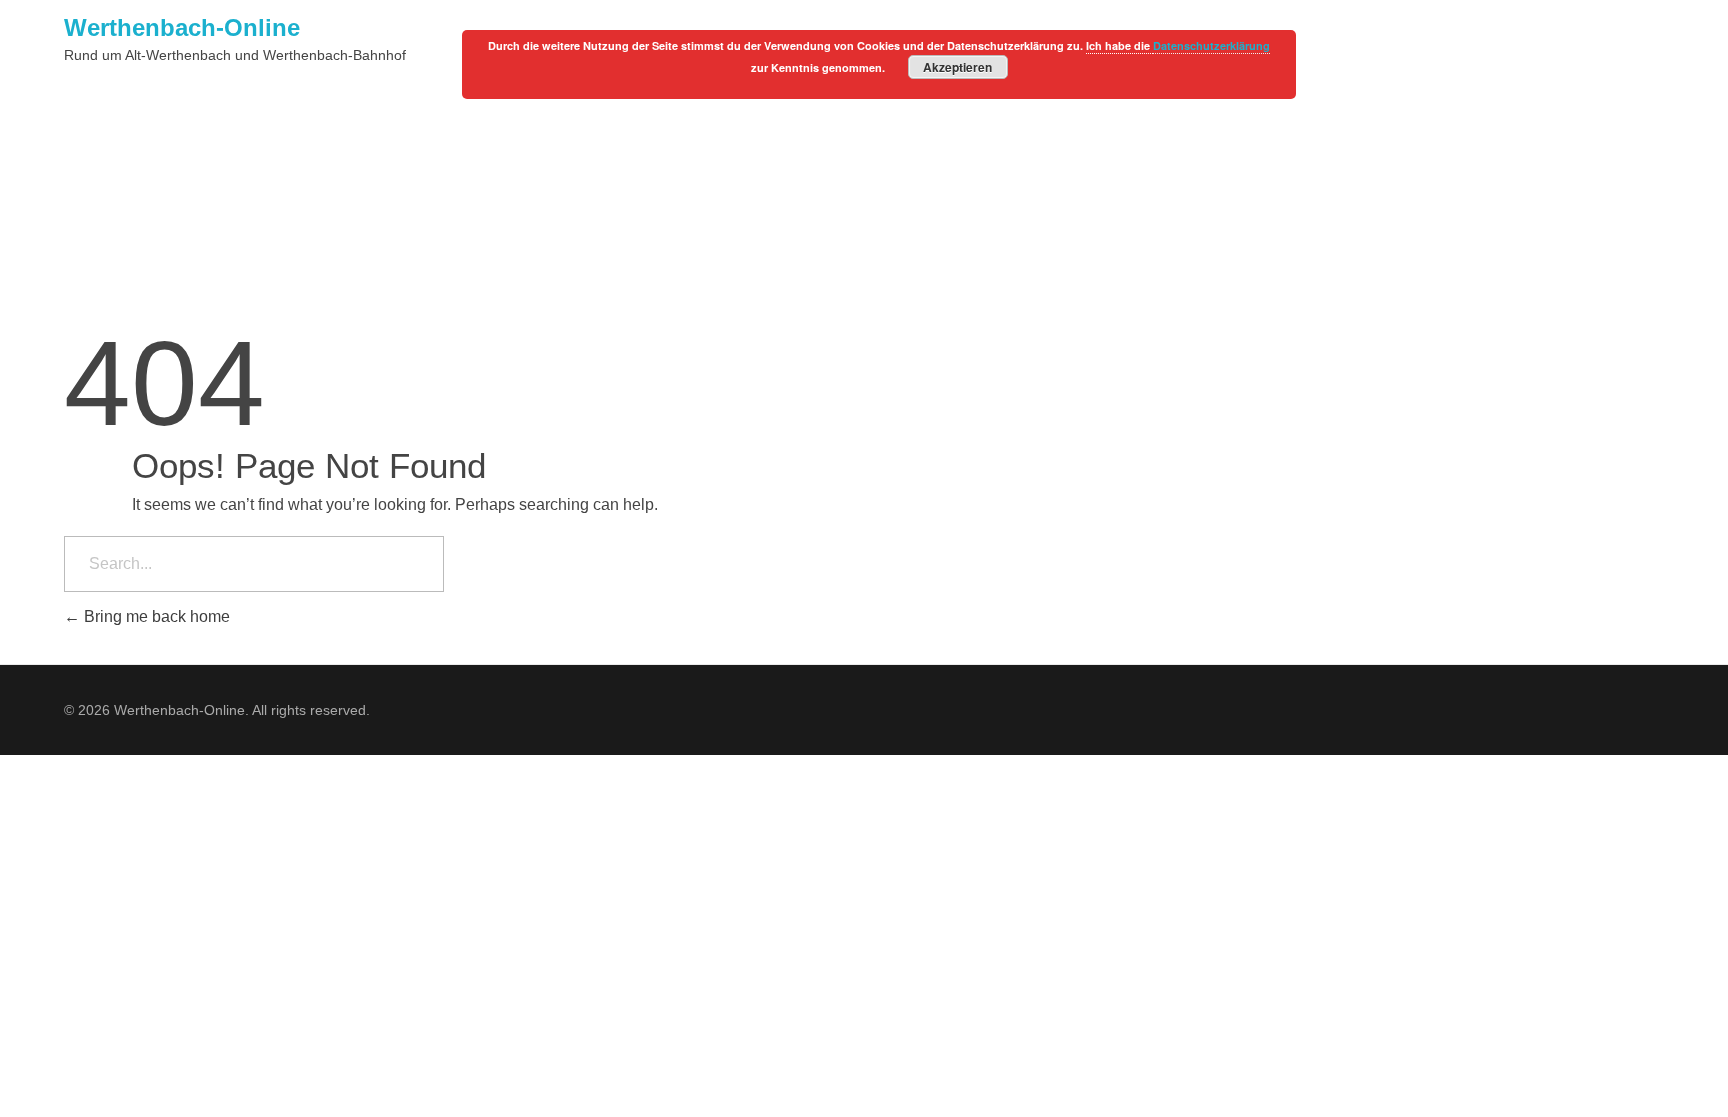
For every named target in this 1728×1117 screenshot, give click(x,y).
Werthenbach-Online (182, 27)
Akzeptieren (957, 67)
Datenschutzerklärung (1211, 45)
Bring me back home (155, 616)
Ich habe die (1119, 45)
